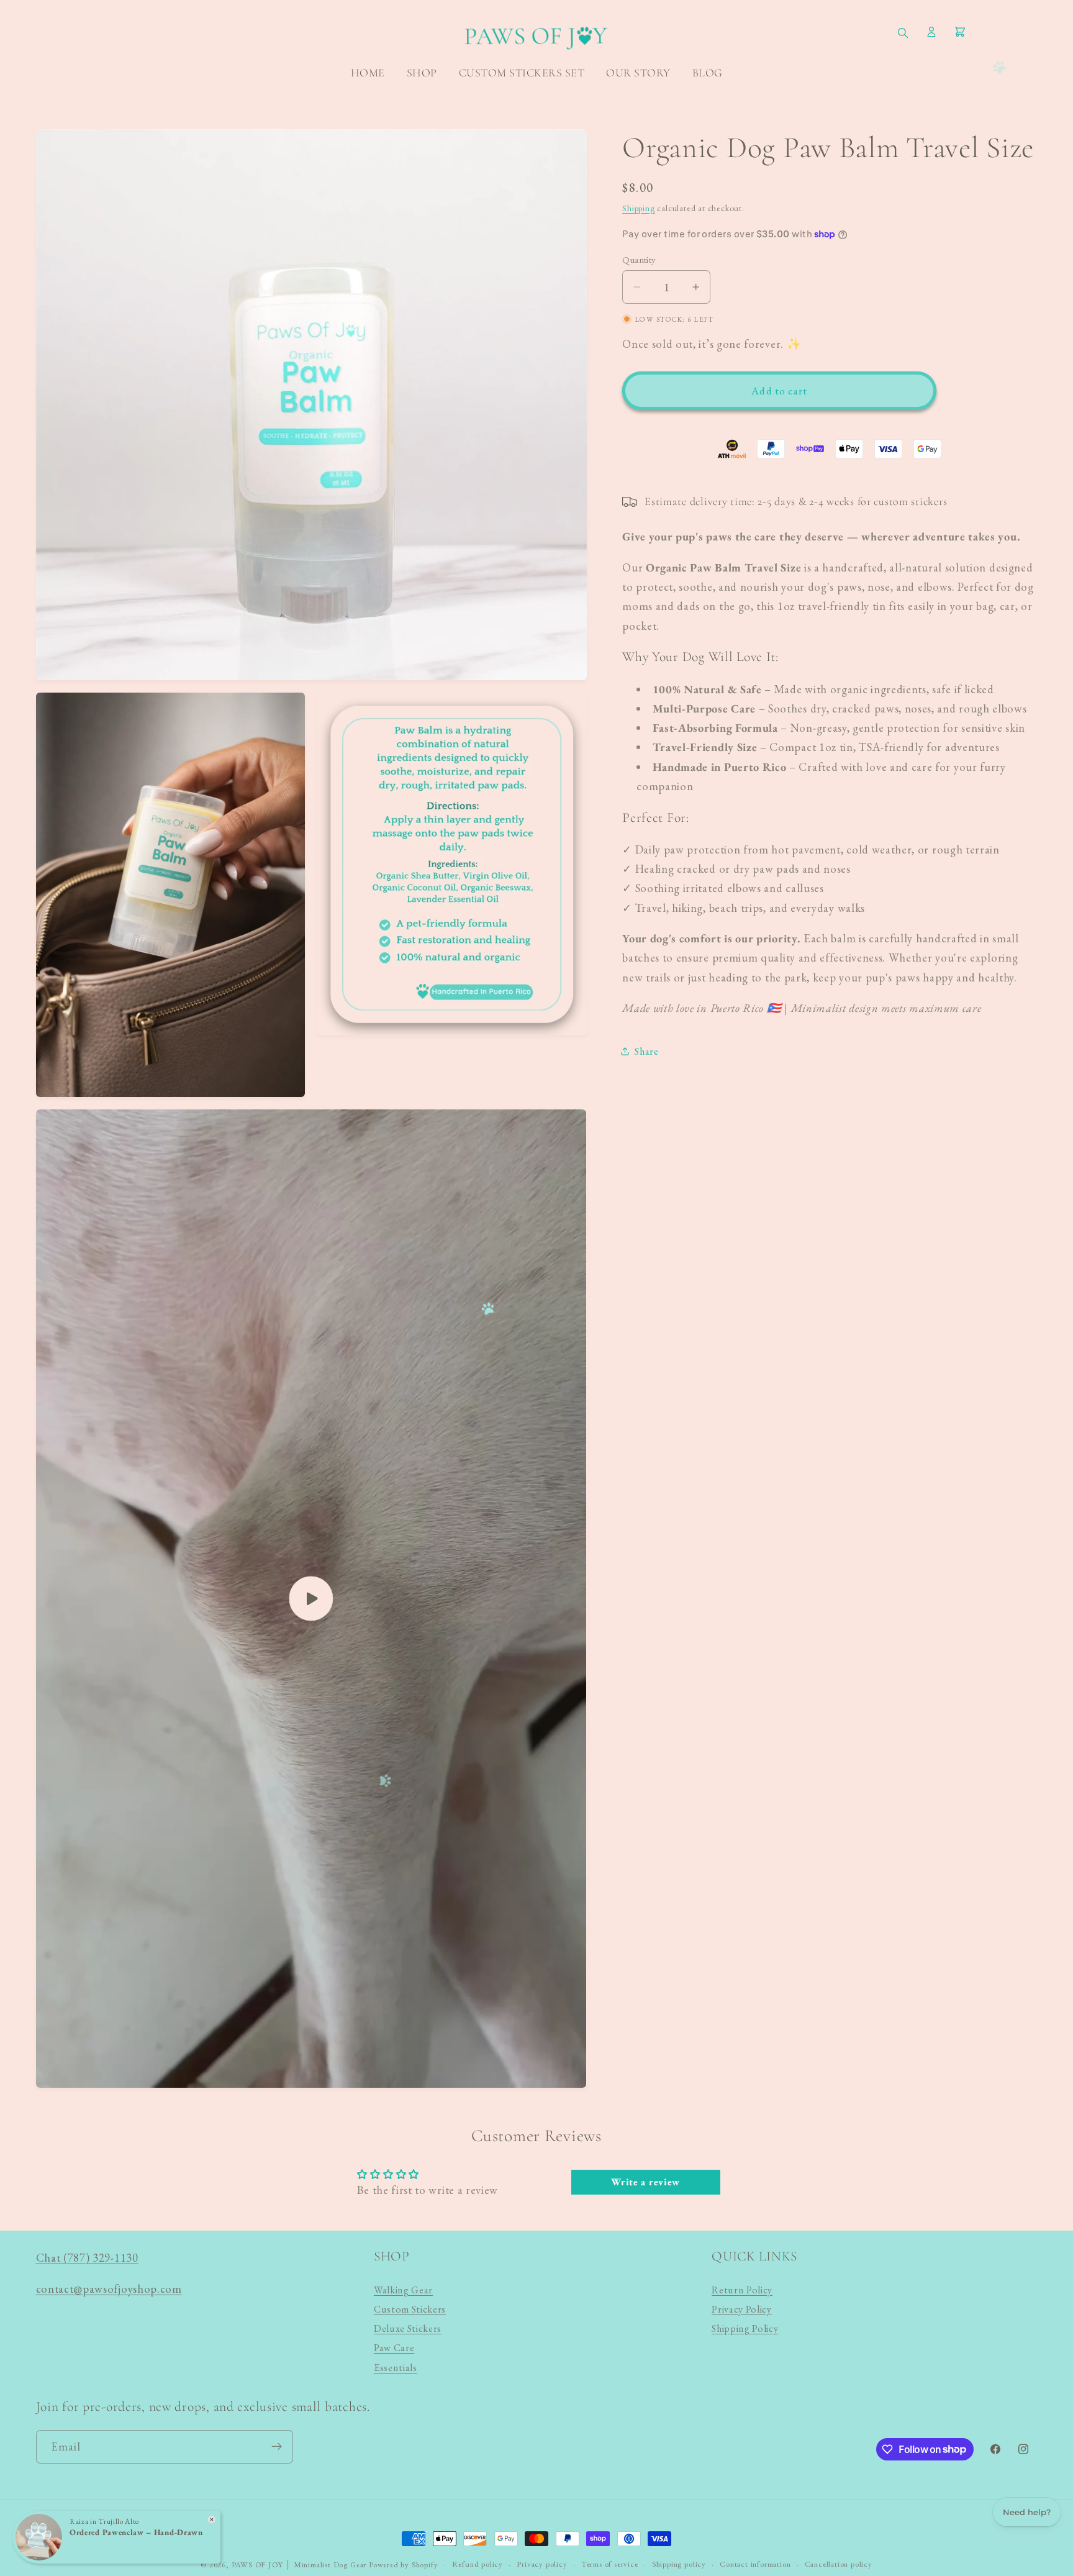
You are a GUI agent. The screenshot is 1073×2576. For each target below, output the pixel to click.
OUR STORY (638, 73)
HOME (368, 73)
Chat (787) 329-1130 (87, 2257)
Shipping (638, 208)
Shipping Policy (745, 2328)
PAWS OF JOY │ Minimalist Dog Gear (299, 2565)
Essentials (396, 2368)
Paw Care (394, 2348)
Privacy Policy (742, 2309)
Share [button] (646, 1051)
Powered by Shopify (404, 2565)
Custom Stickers (410, 2309)
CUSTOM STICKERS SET (522, 73)
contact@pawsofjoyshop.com (109, 2288)
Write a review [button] (645, 2182)
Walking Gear (403, 2290)
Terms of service (610, 2564)
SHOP (422, 73)
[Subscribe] (277, 2446)
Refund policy (478, 2564)
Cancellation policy (839, 2564)
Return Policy (742, 2290)
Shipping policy (679, 2564)
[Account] (931, 34)
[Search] (903, 34)
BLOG (708, 73)
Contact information (755, 2564)
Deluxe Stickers (408, 2328)
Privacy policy (542, 2564)
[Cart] (960, 34)
